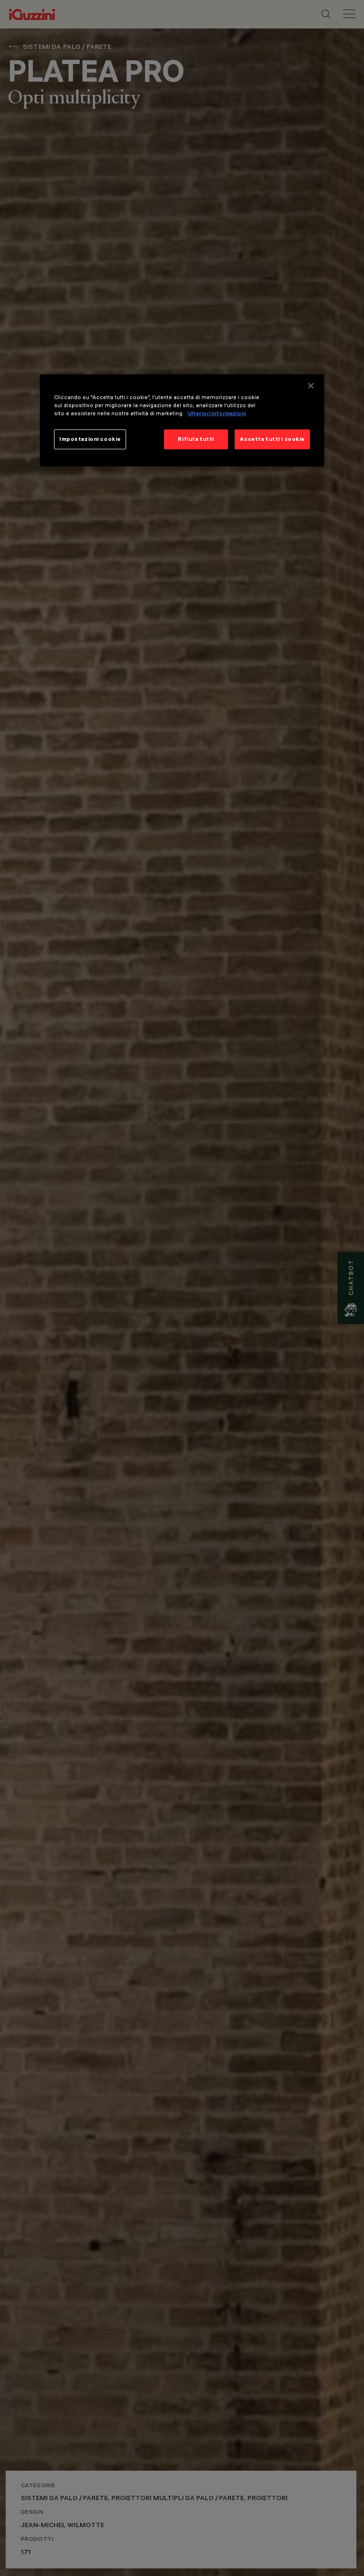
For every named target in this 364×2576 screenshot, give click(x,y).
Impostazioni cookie (90, 439)
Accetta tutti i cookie (272, 439)
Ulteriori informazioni (217, 413)
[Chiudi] (311, 386)
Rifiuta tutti (196, 439)
